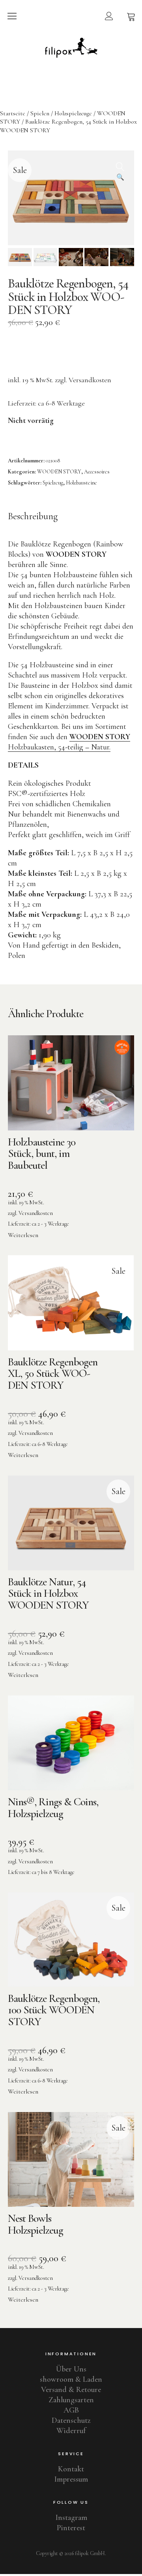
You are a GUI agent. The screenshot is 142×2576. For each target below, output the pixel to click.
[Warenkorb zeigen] (131, 16)
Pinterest (71, 2528)
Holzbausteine (81, 483)
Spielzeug (53, 483)
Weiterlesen (23, 1235)
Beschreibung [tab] (33, 516)
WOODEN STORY (59, 472)
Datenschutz (71, 2420)
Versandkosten (90, 380)
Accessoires (97, 472)
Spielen (40, 113)
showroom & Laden (71, 2379)
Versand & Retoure (71, 2390)
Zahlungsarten (71, 2400)
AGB (71, 2410)
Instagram (71, 2518)
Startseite (13, 113)
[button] (120, 164)
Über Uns (71, 2369)
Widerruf (71, 2431)
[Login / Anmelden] (109, 16)
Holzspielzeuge (73, 113)
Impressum (71, 2479)
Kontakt (71, 2469)
